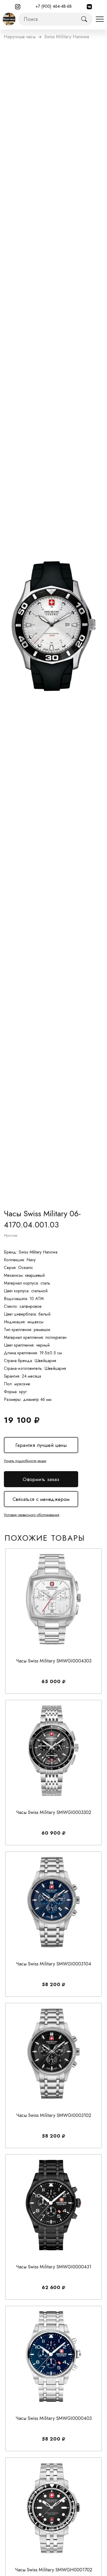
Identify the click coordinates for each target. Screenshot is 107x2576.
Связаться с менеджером (41, 1499)
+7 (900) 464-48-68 (54, 6)
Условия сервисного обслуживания (32, 1515)
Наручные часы (20, 37)
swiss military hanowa (67, 37)
